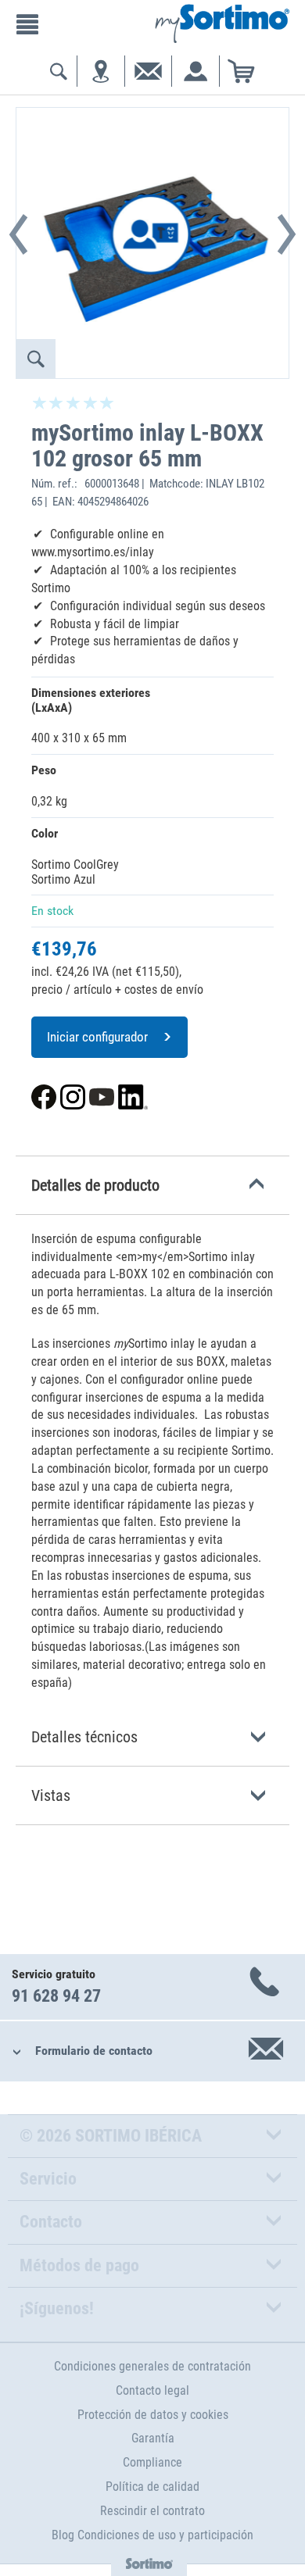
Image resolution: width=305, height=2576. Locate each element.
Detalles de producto (95, 1185)
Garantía (153, 2438)
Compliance (152, 2462)
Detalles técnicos (84, 1737)
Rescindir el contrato (152, 2511)
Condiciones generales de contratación (152, 2366)
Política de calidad (152, 2487)
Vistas (51, 1795)
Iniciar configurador (97, 1037)
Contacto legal (152, 2390)
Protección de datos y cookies (153, 2415)
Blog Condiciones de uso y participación (152, 2535)
